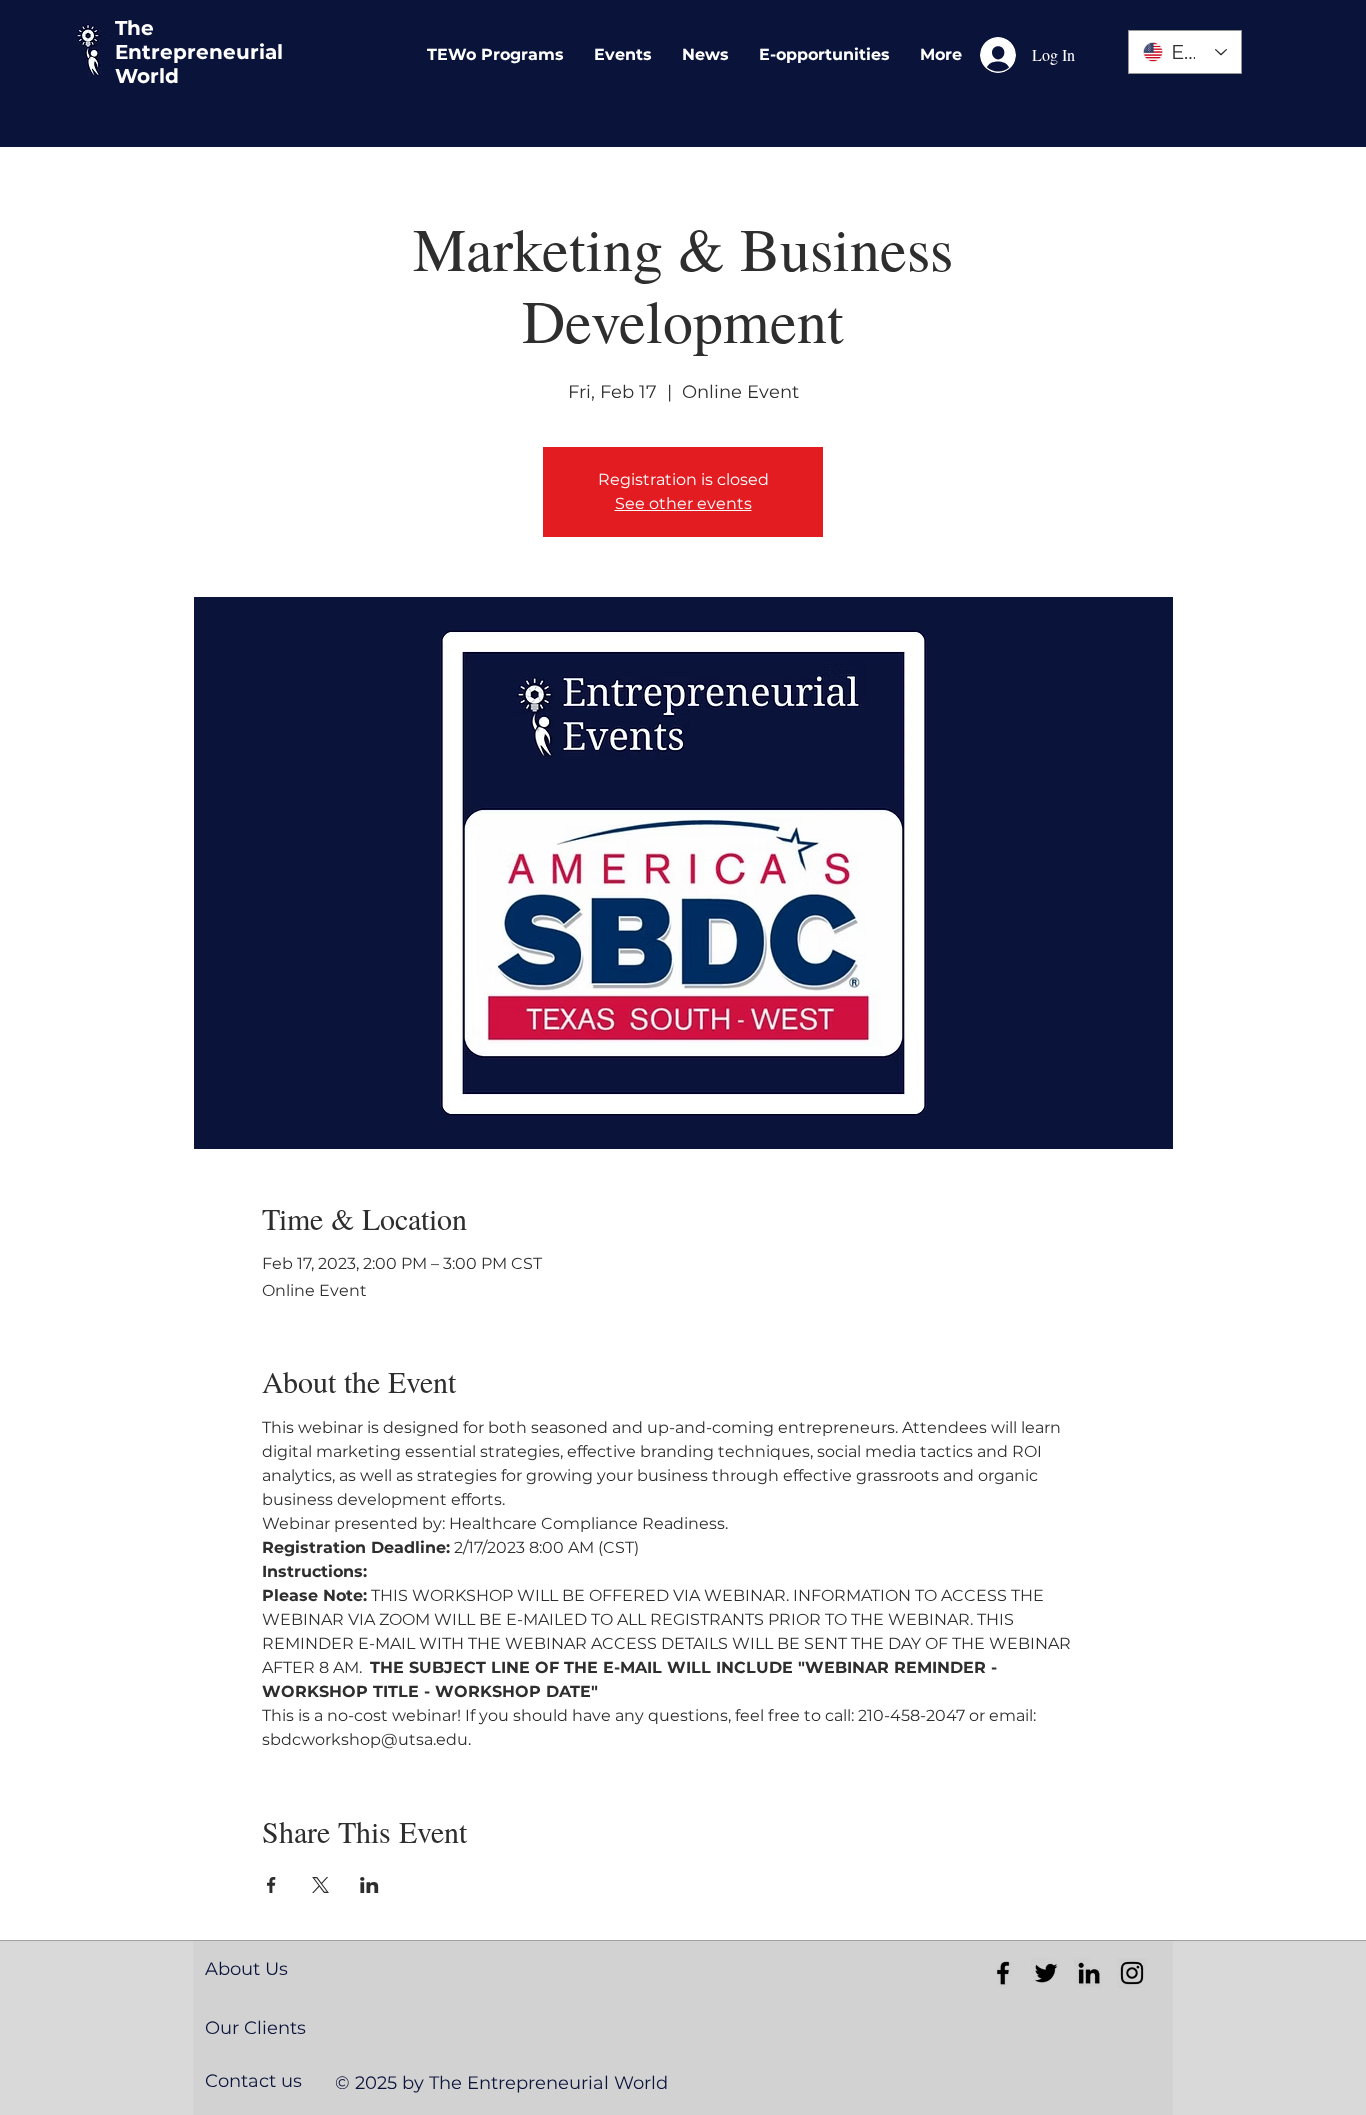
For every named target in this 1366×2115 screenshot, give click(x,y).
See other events (683, 503)
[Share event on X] (320, 1885)
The (134, 28)
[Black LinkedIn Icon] (1089, 1973)
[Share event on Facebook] (271, 1885)
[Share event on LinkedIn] (369, 1885)
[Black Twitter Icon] (1046, 1973)
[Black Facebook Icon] (1003, 1973)
